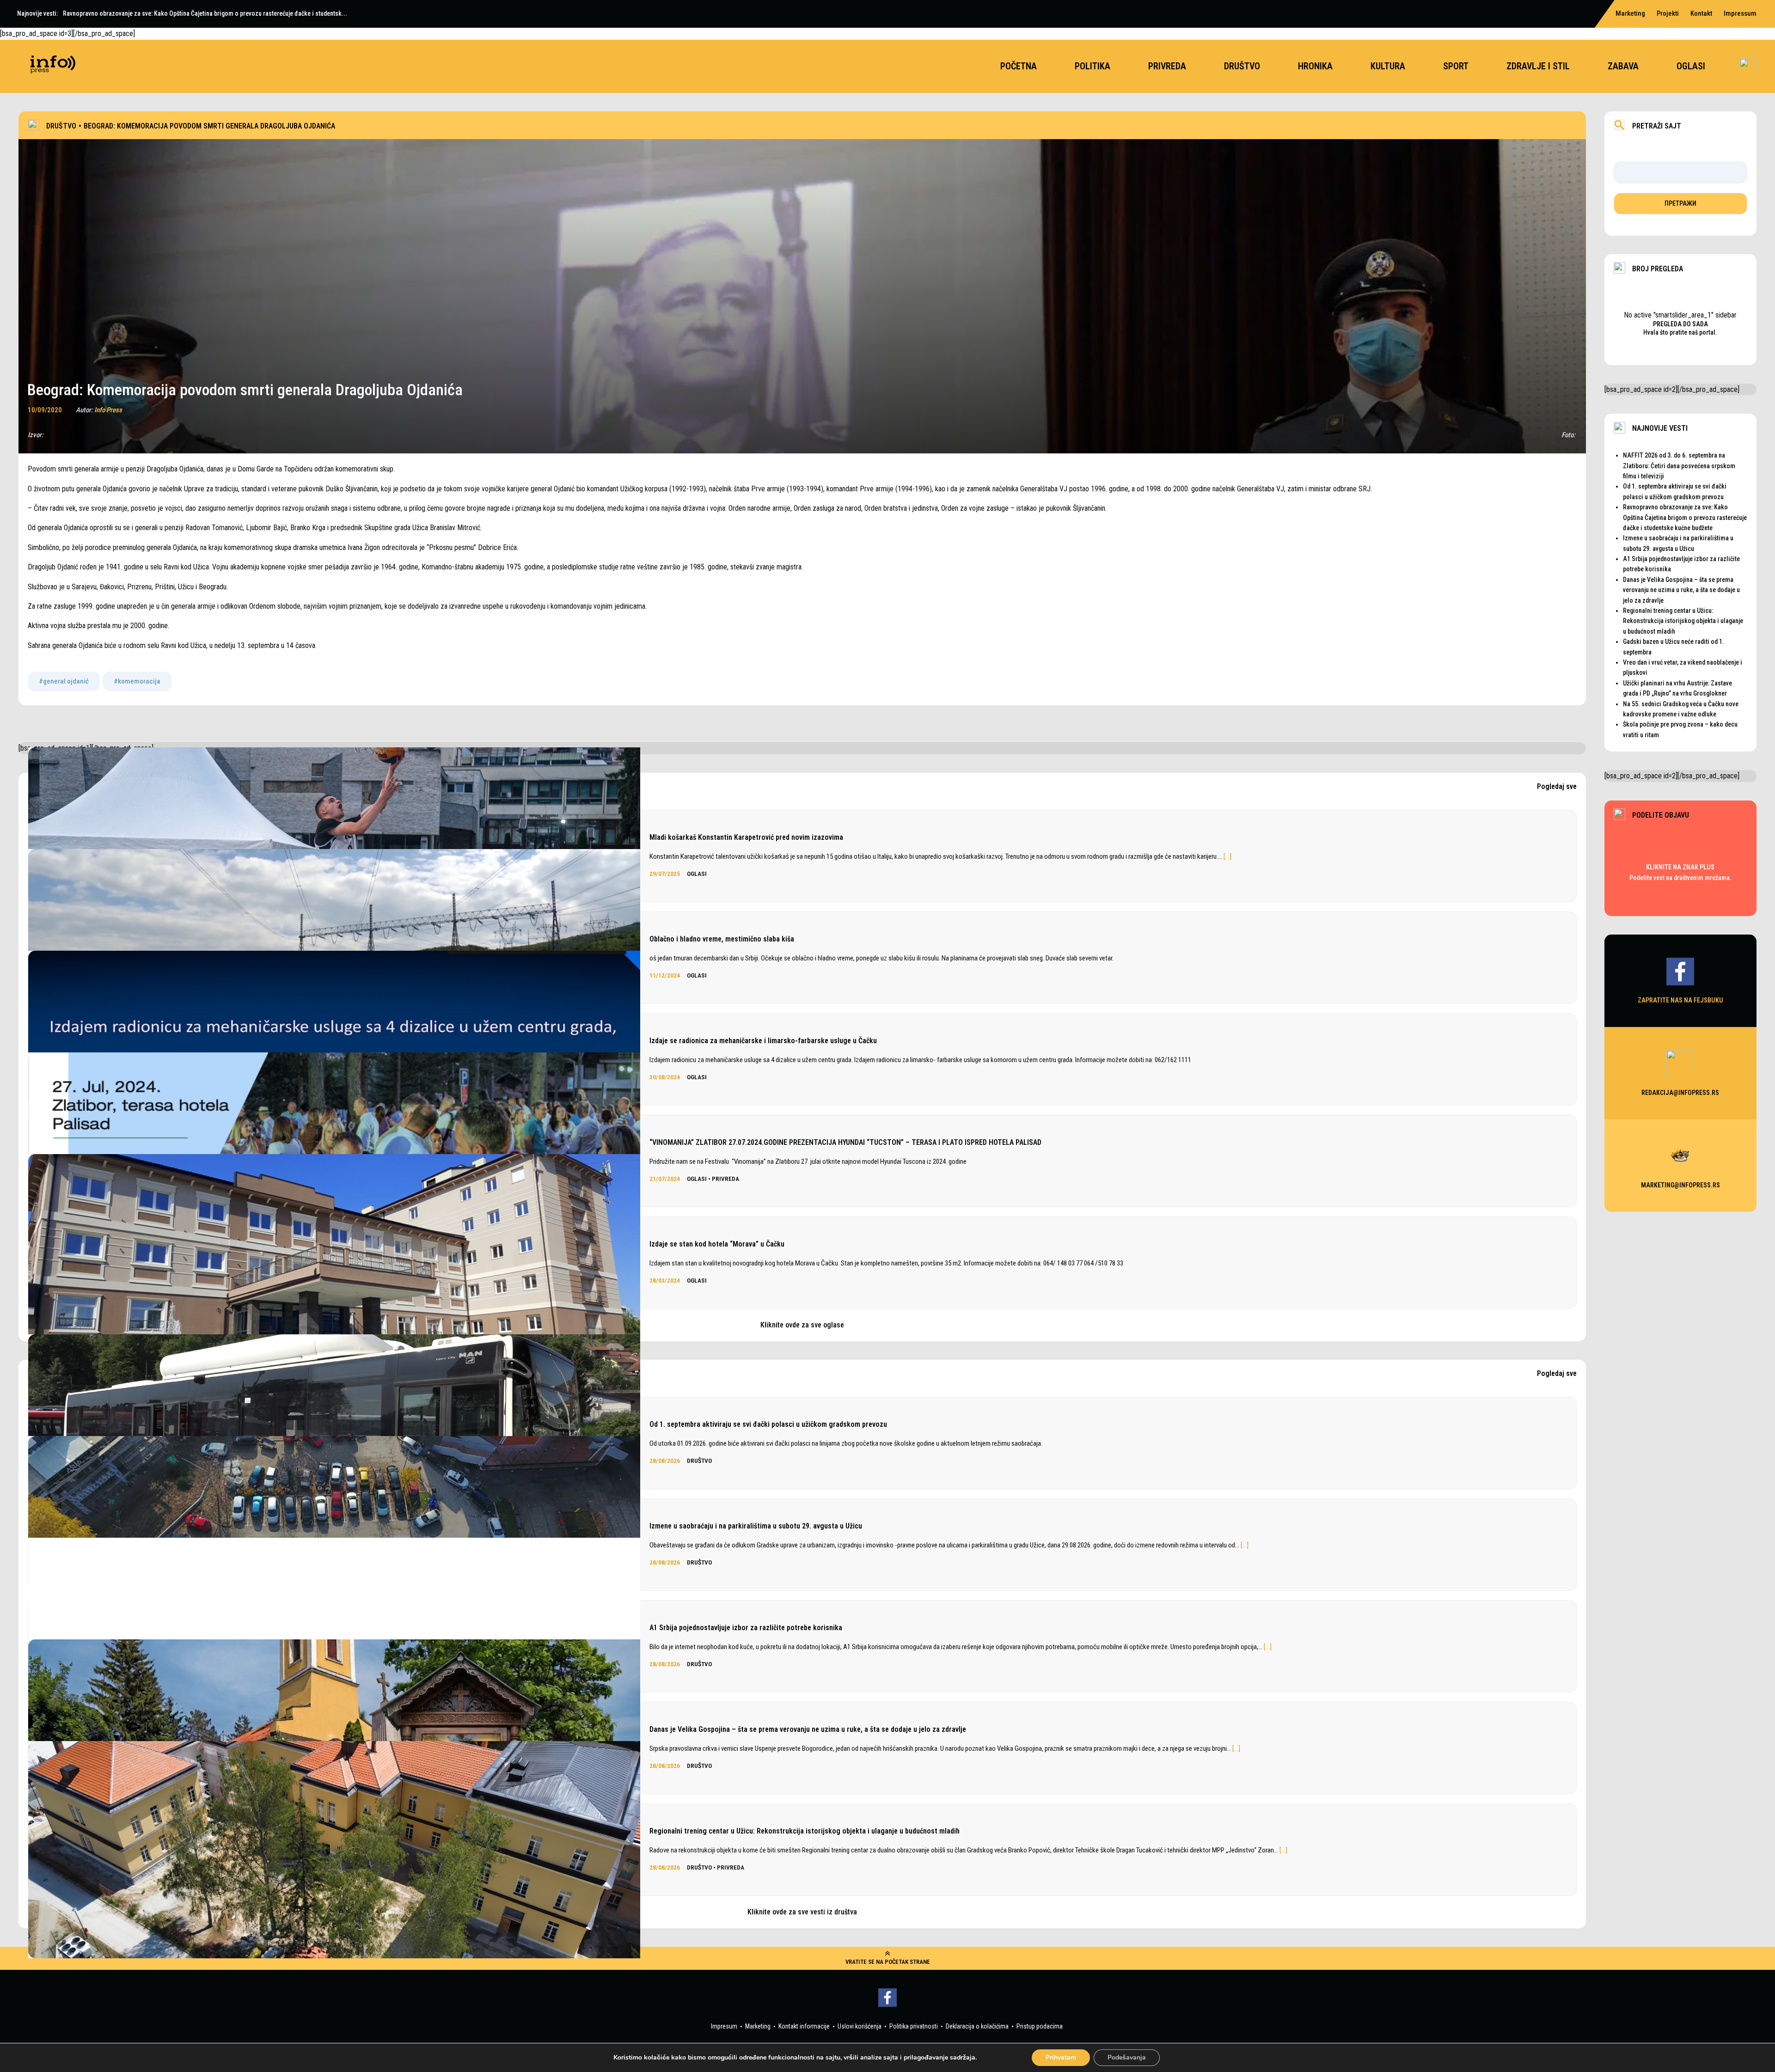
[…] (1227, 856)
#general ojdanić (64, 681)
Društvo (1242, 66)
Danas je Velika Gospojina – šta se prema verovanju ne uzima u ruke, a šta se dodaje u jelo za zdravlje (808, 1729)
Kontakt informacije (804, 2026)
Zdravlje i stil (1538, 66)
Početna (1019, 66)
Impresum (724, 2026)
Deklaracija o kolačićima (977, 2026)
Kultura (1388, 66)
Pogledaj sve (1557, 787)
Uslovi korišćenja (860, 2026)
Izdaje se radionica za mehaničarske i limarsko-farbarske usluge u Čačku (763, 1041)
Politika (1093, 66)
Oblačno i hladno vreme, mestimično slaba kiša (722, 939)
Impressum (1740, 13)
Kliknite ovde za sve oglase (802, 1325)
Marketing (1630, 13)
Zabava (1623, 66)
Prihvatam (1061, 2057)
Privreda (1167, 66)
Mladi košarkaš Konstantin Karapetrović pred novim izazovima (746, 837)
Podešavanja (1127, 2057)
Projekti (1668, 13)
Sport (1456, 66)
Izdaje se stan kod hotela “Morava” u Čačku (717, 1244)
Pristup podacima (1040, 2026)
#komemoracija (137, 681)
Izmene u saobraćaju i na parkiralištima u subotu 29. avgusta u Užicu (756, 1526)
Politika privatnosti (914, 2026)
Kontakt (1701, 13)
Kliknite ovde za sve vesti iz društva (802, 1912)
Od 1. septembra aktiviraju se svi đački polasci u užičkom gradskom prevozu (768, 1424)
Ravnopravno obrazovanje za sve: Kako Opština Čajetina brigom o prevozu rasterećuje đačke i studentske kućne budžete (1685, 517)
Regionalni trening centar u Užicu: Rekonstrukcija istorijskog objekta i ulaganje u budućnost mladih (805, 1831)
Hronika (1315, 66)
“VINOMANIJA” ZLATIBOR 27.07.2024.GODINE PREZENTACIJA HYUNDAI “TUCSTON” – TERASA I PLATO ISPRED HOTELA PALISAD (845, 1142)
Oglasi (1691, 66)
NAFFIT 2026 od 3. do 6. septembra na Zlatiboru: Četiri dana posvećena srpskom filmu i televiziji (1679, 466)
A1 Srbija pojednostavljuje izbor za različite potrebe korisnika (746, 1628)
